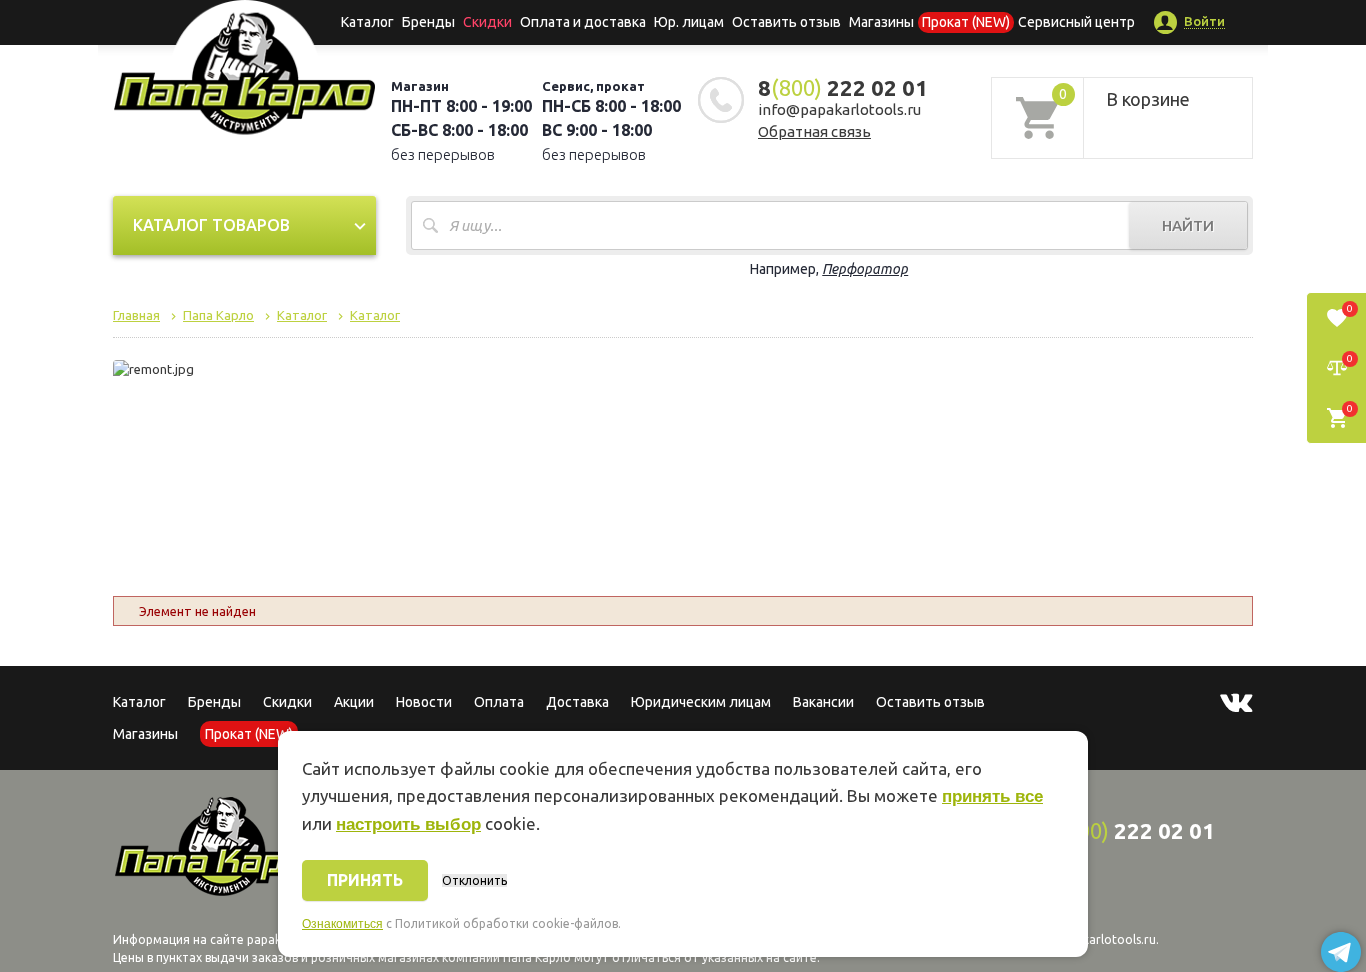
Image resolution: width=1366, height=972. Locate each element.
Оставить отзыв (786, 22)
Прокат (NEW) (966, 22)
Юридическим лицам (701, 702)
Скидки (287, 702)
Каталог (367, 22)
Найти (1188, 225)
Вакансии (823, 702)
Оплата (499, 702)
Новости (424, 702)
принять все (992, 796)
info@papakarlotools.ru (839, 109)
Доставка (577, 702)
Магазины (145, 734)
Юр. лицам (689, 22)
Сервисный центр (1076, 22)
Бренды (428, 22)
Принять (365, 880)
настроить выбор (408, 824)
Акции (354, 702)
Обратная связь (814, 131)
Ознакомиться (342, 924)
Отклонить (474, 880)
